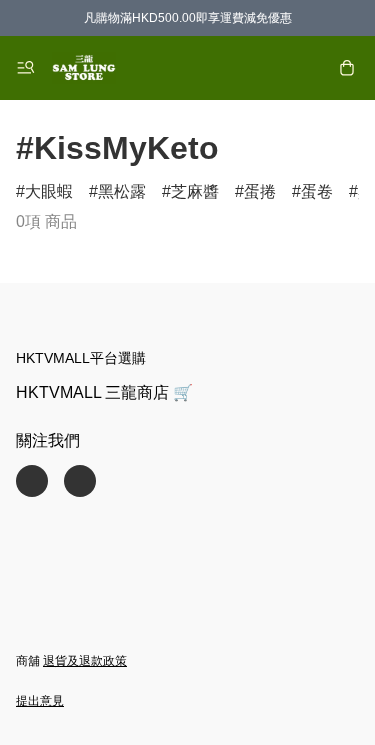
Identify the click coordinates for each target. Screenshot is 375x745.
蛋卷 (317, 191)
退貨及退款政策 (85, 661)
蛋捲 (260, 191)
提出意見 (40, 701)
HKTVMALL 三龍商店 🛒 (104, 392)
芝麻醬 (195, 191)
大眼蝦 (49, 191)
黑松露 (122, 191)
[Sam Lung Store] (84, 68)
